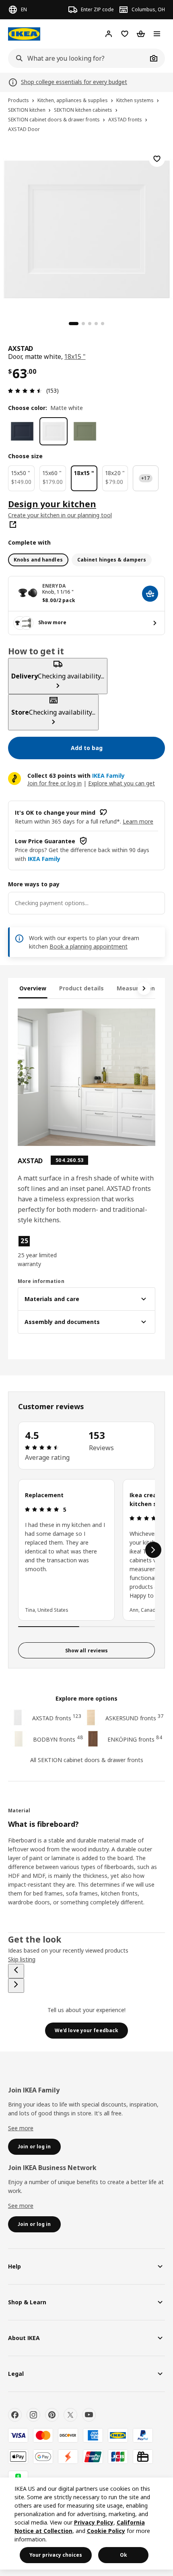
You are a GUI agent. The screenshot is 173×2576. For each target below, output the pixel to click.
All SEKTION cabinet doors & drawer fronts (87, 1760)
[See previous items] (16, 1971)
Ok (124, 2555)
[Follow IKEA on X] (70, 2415)
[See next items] (144, 988)
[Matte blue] (22, 431)
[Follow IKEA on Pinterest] (52, 2415)
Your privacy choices (56, 2555)
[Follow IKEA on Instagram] (33, 2415)
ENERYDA (54, 586)
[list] (86, 1550)
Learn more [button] (138, 821)
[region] (86, 228)
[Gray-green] (85, 431)
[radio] (38, 560)
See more (21, 2128)
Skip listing (22, 1959)
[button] (38, 1252)
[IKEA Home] (24, 34)
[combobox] (78, 58)
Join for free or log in (55, 783)
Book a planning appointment (89, 946)
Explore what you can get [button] (122, 783)
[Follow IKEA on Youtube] (89, 2415)
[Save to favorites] (157, 159)
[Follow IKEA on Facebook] (15, 2415)
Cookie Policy (106, 2531)
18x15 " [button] (75, 357)
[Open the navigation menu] (157, 34)
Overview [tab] (33, 988)
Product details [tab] (81, 988)
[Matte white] (54, 431)
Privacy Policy (94, 2522)
